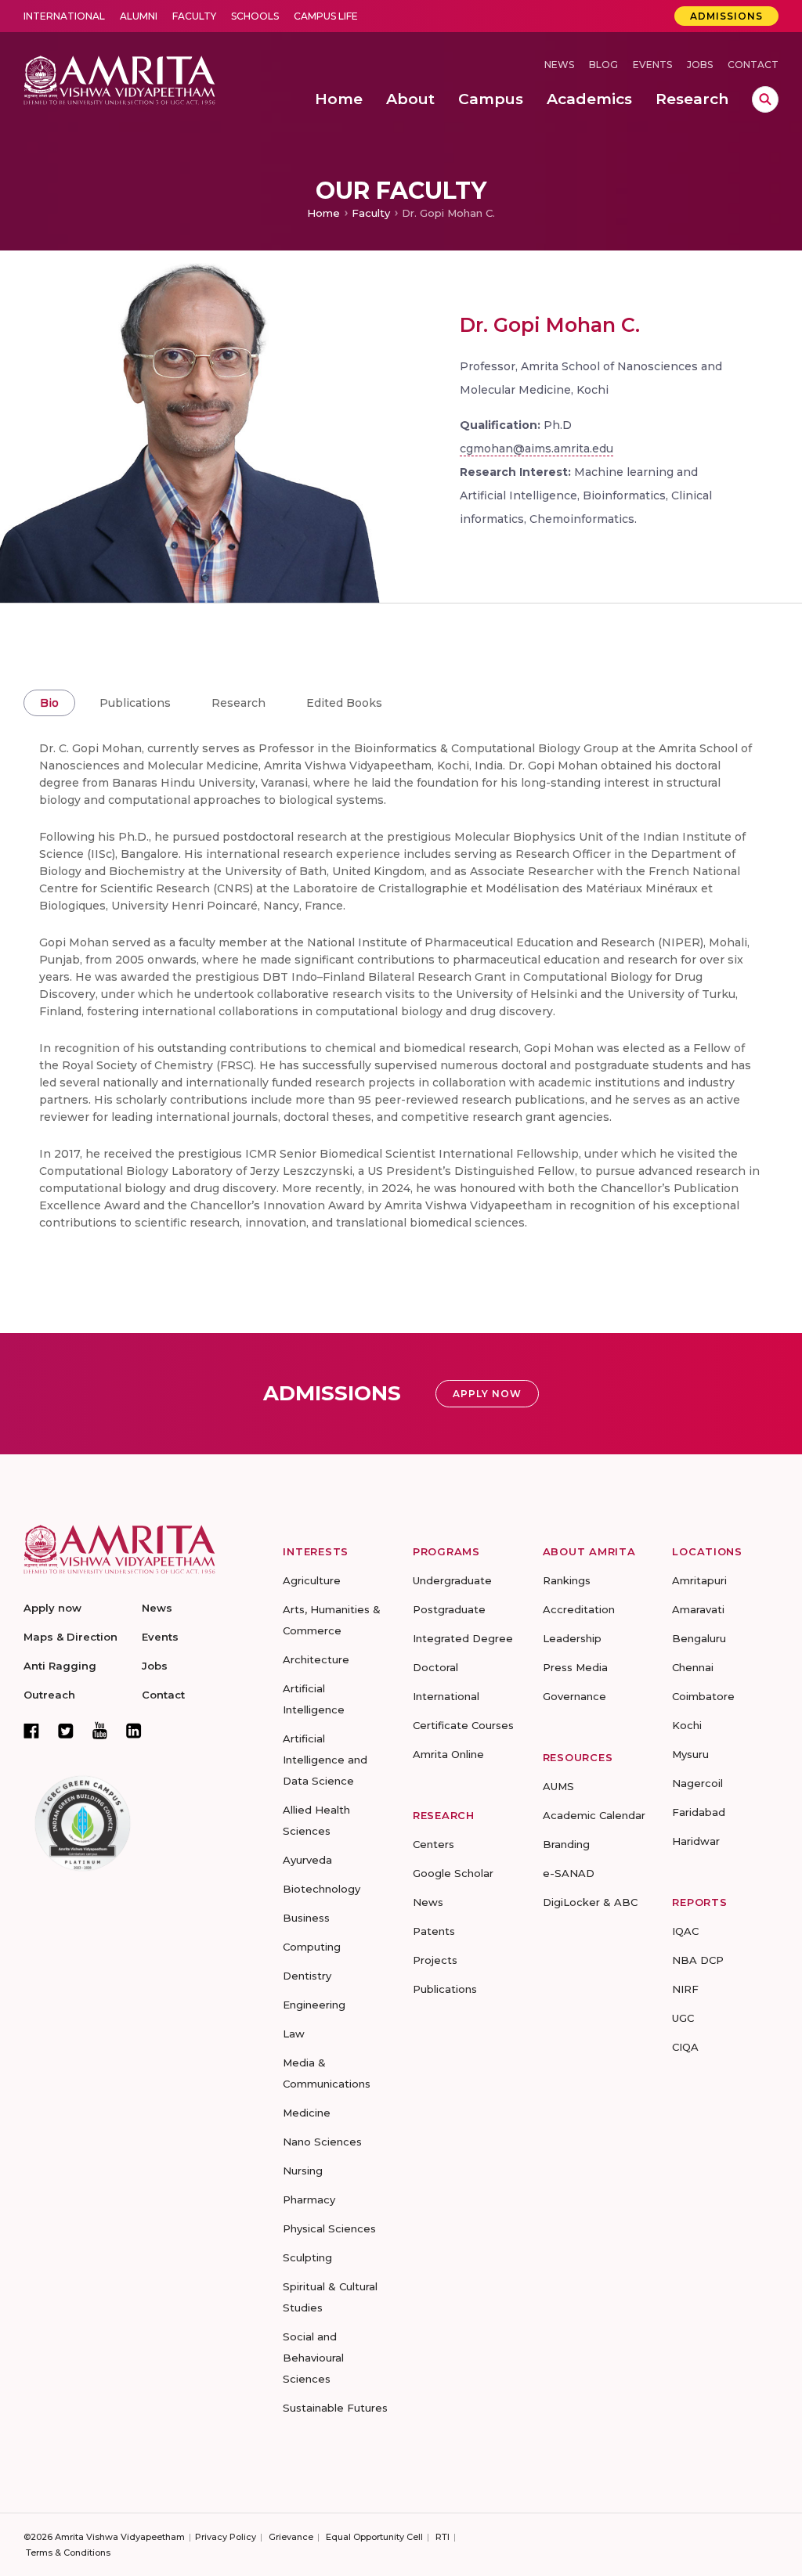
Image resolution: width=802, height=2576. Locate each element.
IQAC (685, 1931)
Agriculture (312, 1580)
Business (306, 1918)
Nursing (303, 2171)
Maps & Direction (70, 1637)
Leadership (572, 1638)
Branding (566, 1844)
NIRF (685, 1989)
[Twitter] (66, 1731)
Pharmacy (309, 2200)
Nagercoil (697, 1783)
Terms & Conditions (68, 2553)
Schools (255, 16)
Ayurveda (307, 1860)
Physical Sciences (329, 2228)
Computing (312, 1947)
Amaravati (698, 1609)
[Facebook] (31, 1731)
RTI (443, 2537)
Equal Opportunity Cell (374, 2537)
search (765, 99)
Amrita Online (448, 1754)
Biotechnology (322, 1889)
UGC (683, 2018)
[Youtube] (100, 1730)
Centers (434, 1844)
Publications (135, 703)
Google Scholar (453, 1873)
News (559, 65)
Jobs (700, 65)
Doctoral (435, 1667)
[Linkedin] (134, 1731)
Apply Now (487, 1394)
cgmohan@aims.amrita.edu (536, 449)
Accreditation (579, 1609)
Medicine (307, 2113)
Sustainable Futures (335, 2408)
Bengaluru (699, 1638)
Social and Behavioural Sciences (313, 2358)
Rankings (567, 1580)
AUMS (558, 1786)
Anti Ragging (60, 1666)
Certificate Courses (463, 1725)
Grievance (291, 2537)
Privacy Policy (226, 2537)
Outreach (49, 1695)
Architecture (316, 1659)
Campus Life (326, 16)
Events (652, 65)
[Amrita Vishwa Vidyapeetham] (119, 79)
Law (294, 2034)
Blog (603, 65)
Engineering (314, 2005)
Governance (574, 1696)
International (64, 16)
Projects (435, 1960)
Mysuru (690, 1754)
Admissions (726, 16)
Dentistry (307, 1976)
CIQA (685, 2047)
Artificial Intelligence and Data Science (325, 1760)
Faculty (194, 16)
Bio (49, 703)
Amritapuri (699, 1580)
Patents (434, 1931)
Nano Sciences (322, 2142)
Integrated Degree (463, 1638)
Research (238, 703)
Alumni (139, 16)
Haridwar (696, 1841)
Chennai (693, 1667)
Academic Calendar (594, 1815)
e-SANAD (569, 1873)
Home (323, 213)
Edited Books (344, 703)
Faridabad (699, 1812)
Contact (753, 65)
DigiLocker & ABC (590, 1902)
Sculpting (307, 2257)
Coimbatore (703, 1696)
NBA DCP (698, 1960)
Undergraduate (452, 1580)
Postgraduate (449, 1609)
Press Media (575, 1667)
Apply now (52, 1608)
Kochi (687, 1725)
